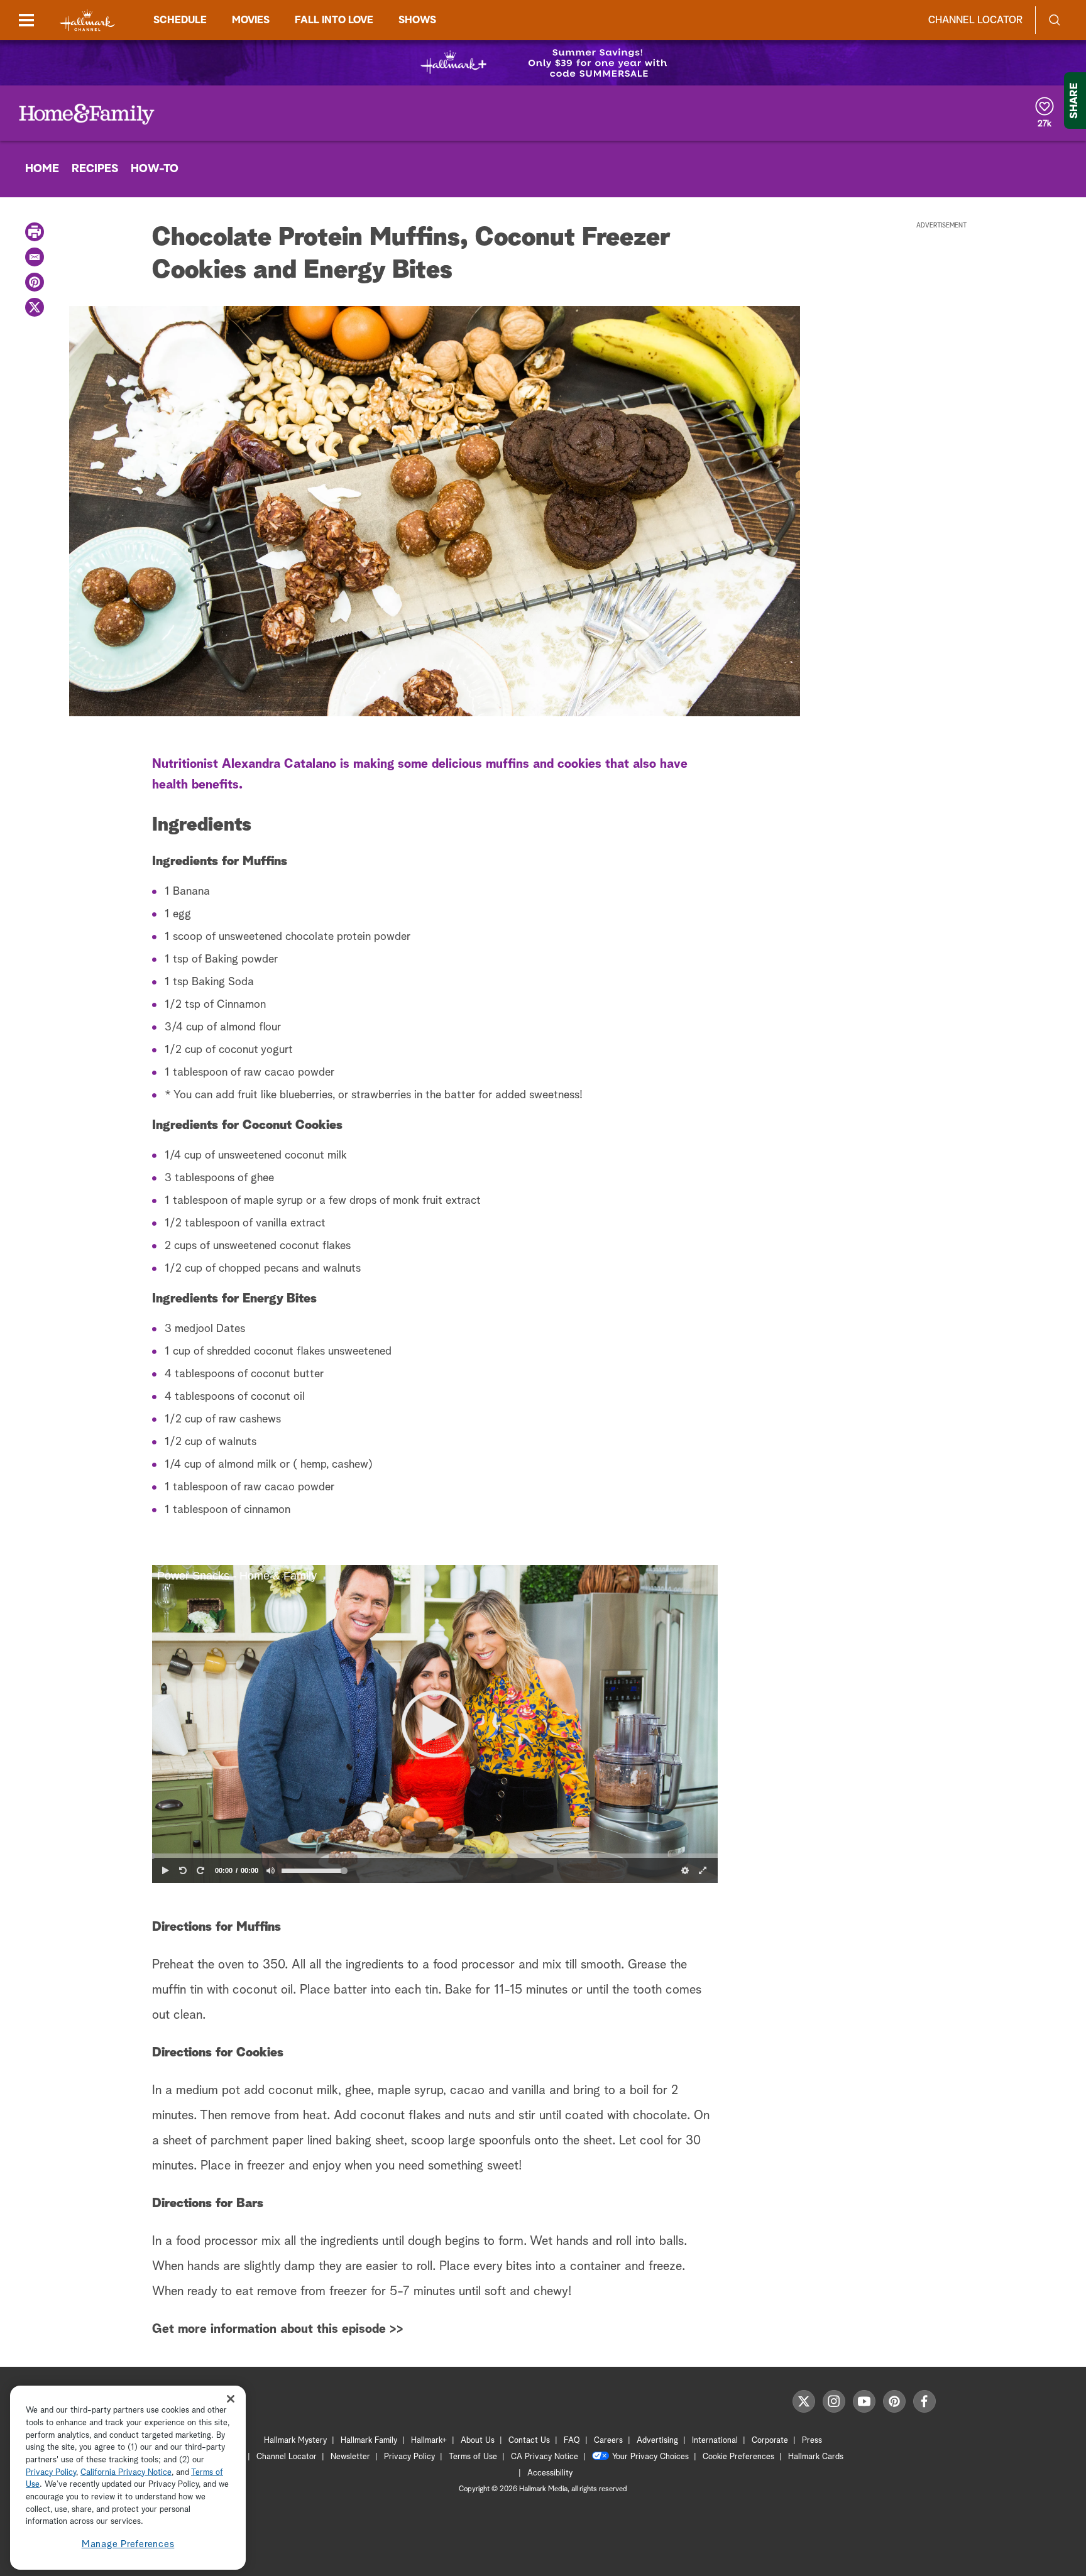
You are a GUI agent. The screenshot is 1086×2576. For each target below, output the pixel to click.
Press (812, 2441)
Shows (417, 20)
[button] (435, 1724)
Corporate (770, 2441)
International (715, 2441)
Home (42, 169)
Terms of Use (473, 2457)
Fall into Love (334, 20)
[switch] (270, 1870)
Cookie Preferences (738, 2457)
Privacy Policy (409, 2457)
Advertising (657, 2441)
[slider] (435, 1856)
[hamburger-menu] (26, 20)
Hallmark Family (369, 2441)
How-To (155, 169)
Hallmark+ (429, 2441)
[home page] (87, 20)
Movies (251, 20)
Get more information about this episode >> (278, 2329)
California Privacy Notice (126, 2473)
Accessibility (550, 2473)
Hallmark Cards (816, 2457)
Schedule (180, 20)
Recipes (95, 169)
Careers (608, 2441)
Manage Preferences (128, 2544)
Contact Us (529, 2441)
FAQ (572, 2441)
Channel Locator (975, 20)
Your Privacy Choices (650, 2457)
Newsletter (350, 2457)
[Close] (231, 2399)
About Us (478, 2441)
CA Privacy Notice (545, 2457)
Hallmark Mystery (295, 2441)
